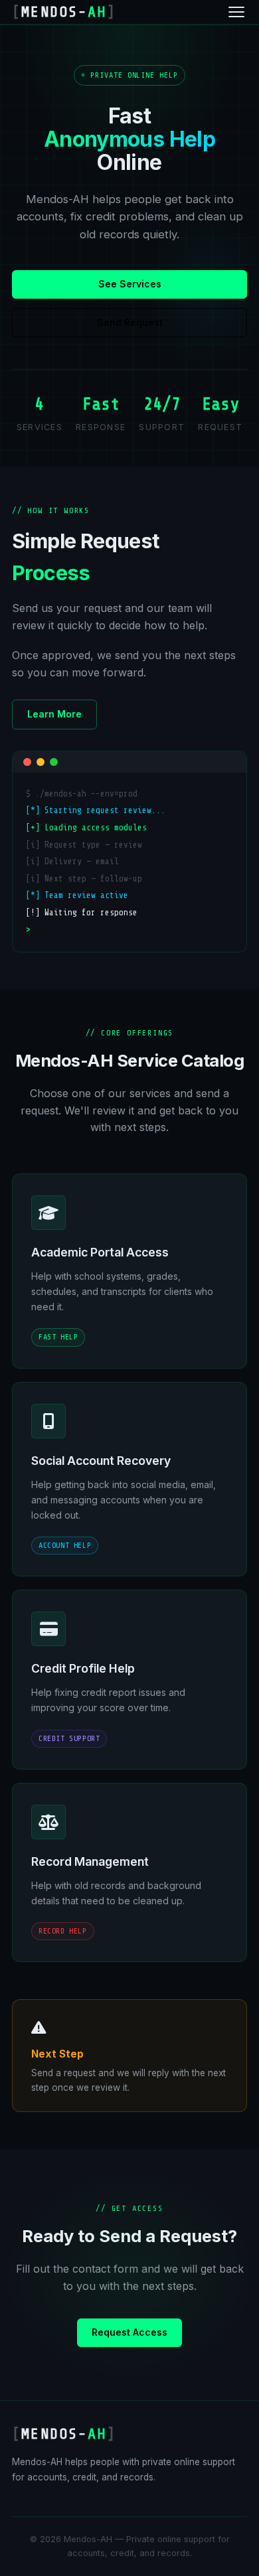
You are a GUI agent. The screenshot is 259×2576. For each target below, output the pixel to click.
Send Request (130, 322)
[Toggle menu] (236, 12)
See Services (130, 284)
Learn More (54, 714)
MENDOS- (64, 12)
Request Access (129, 2332)
